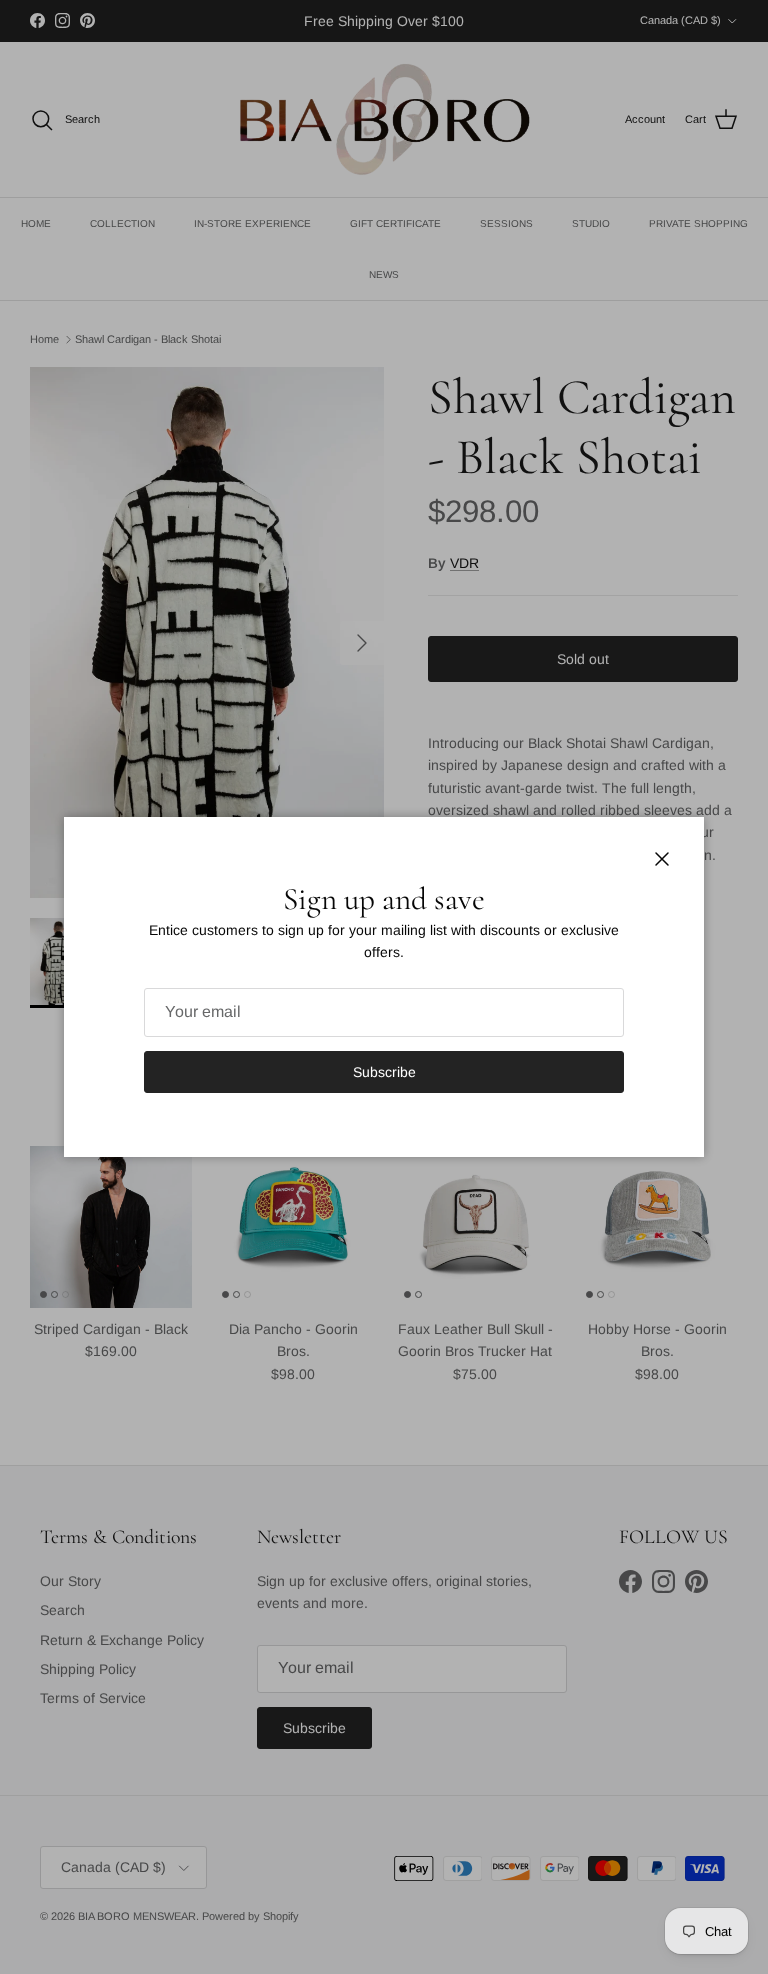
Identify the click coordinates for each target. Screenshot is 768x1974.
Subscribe (384, 1072)
